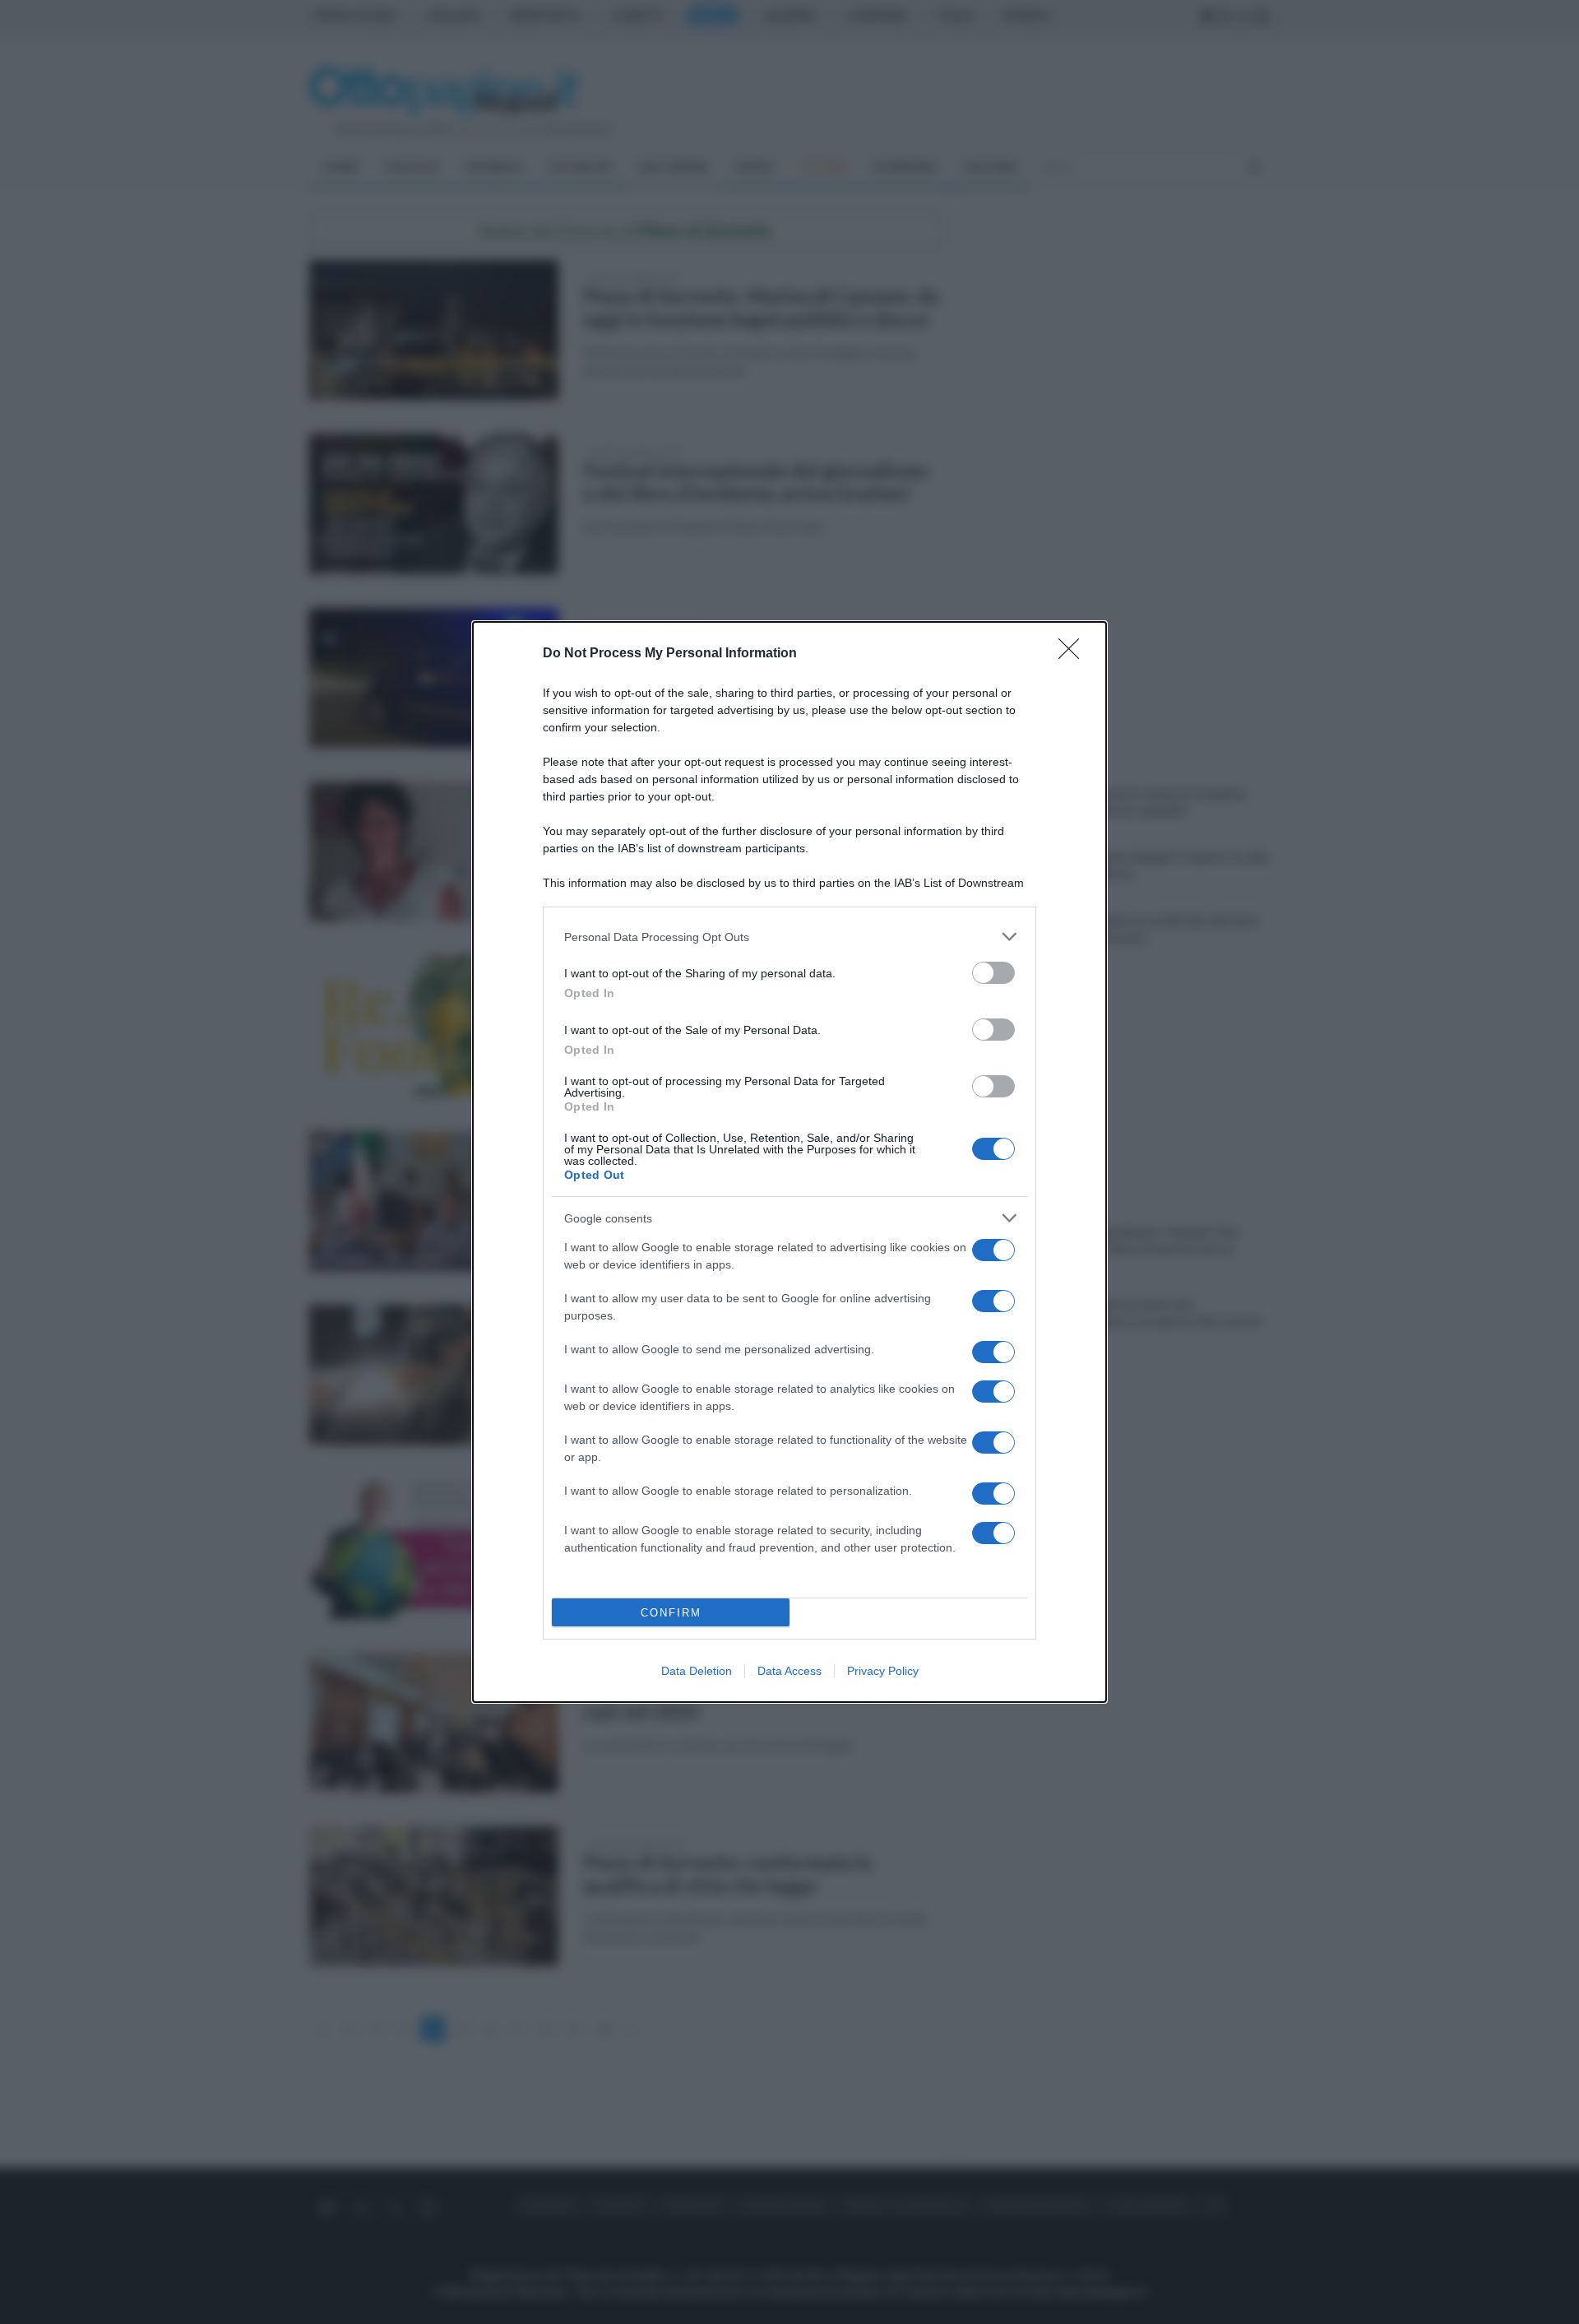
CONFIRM (671, 1613)
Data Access (789, 1671)
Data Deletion (697, 1671)
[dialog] (789, 1162)
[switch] (993, 973)
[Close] (1074, 654)
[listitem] (789, 937)
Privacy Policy (883, 1671)
